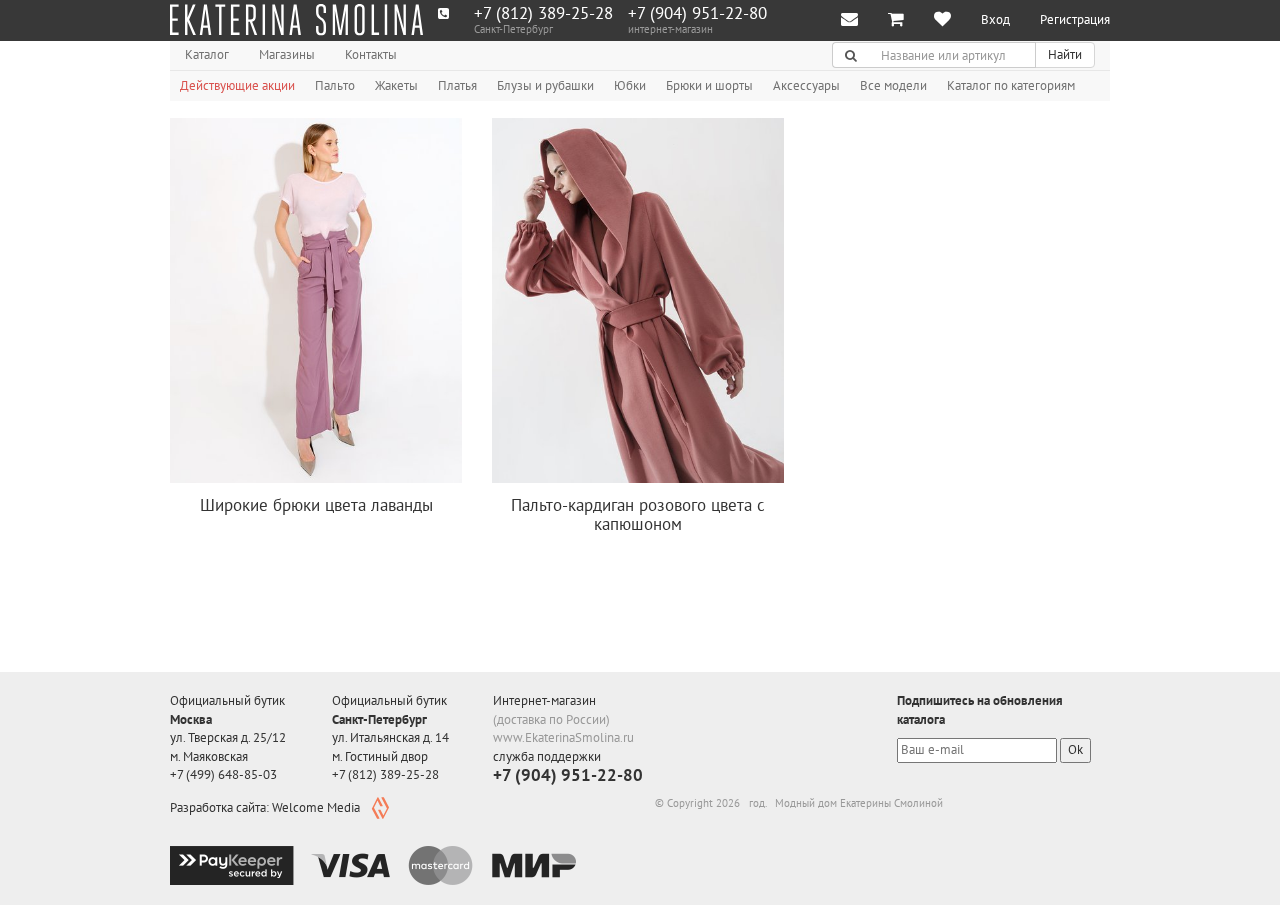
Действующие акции (237, 85)
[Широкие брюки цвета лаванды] (316, 300)
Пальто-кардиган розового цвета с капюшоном (638, 514)
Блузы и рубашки (545, 85)
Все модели (893, 85)
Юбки (630, 85)
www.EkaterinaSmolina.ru (563, 737)
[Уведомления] (849, 20)
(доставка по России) (551, 719)
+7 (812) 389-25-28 (543, 13)
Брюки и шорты (709, 85)
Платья (457, 85)
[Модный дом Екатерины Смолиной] (296, 20)
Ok (1075, 749)
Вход (995, 19)
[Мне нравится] (942, 20)
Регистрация (1075, 19)
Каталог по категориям (1011, 85)
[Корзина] (896, 20)
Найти (1065, 54)
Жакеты (396, 85)
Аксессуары (806, 85)
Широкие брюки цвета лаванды (316, 505)
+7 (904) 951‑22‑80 (697, 13)
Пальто (335, 85)
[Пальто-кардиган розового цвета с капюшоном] (638, 300)
